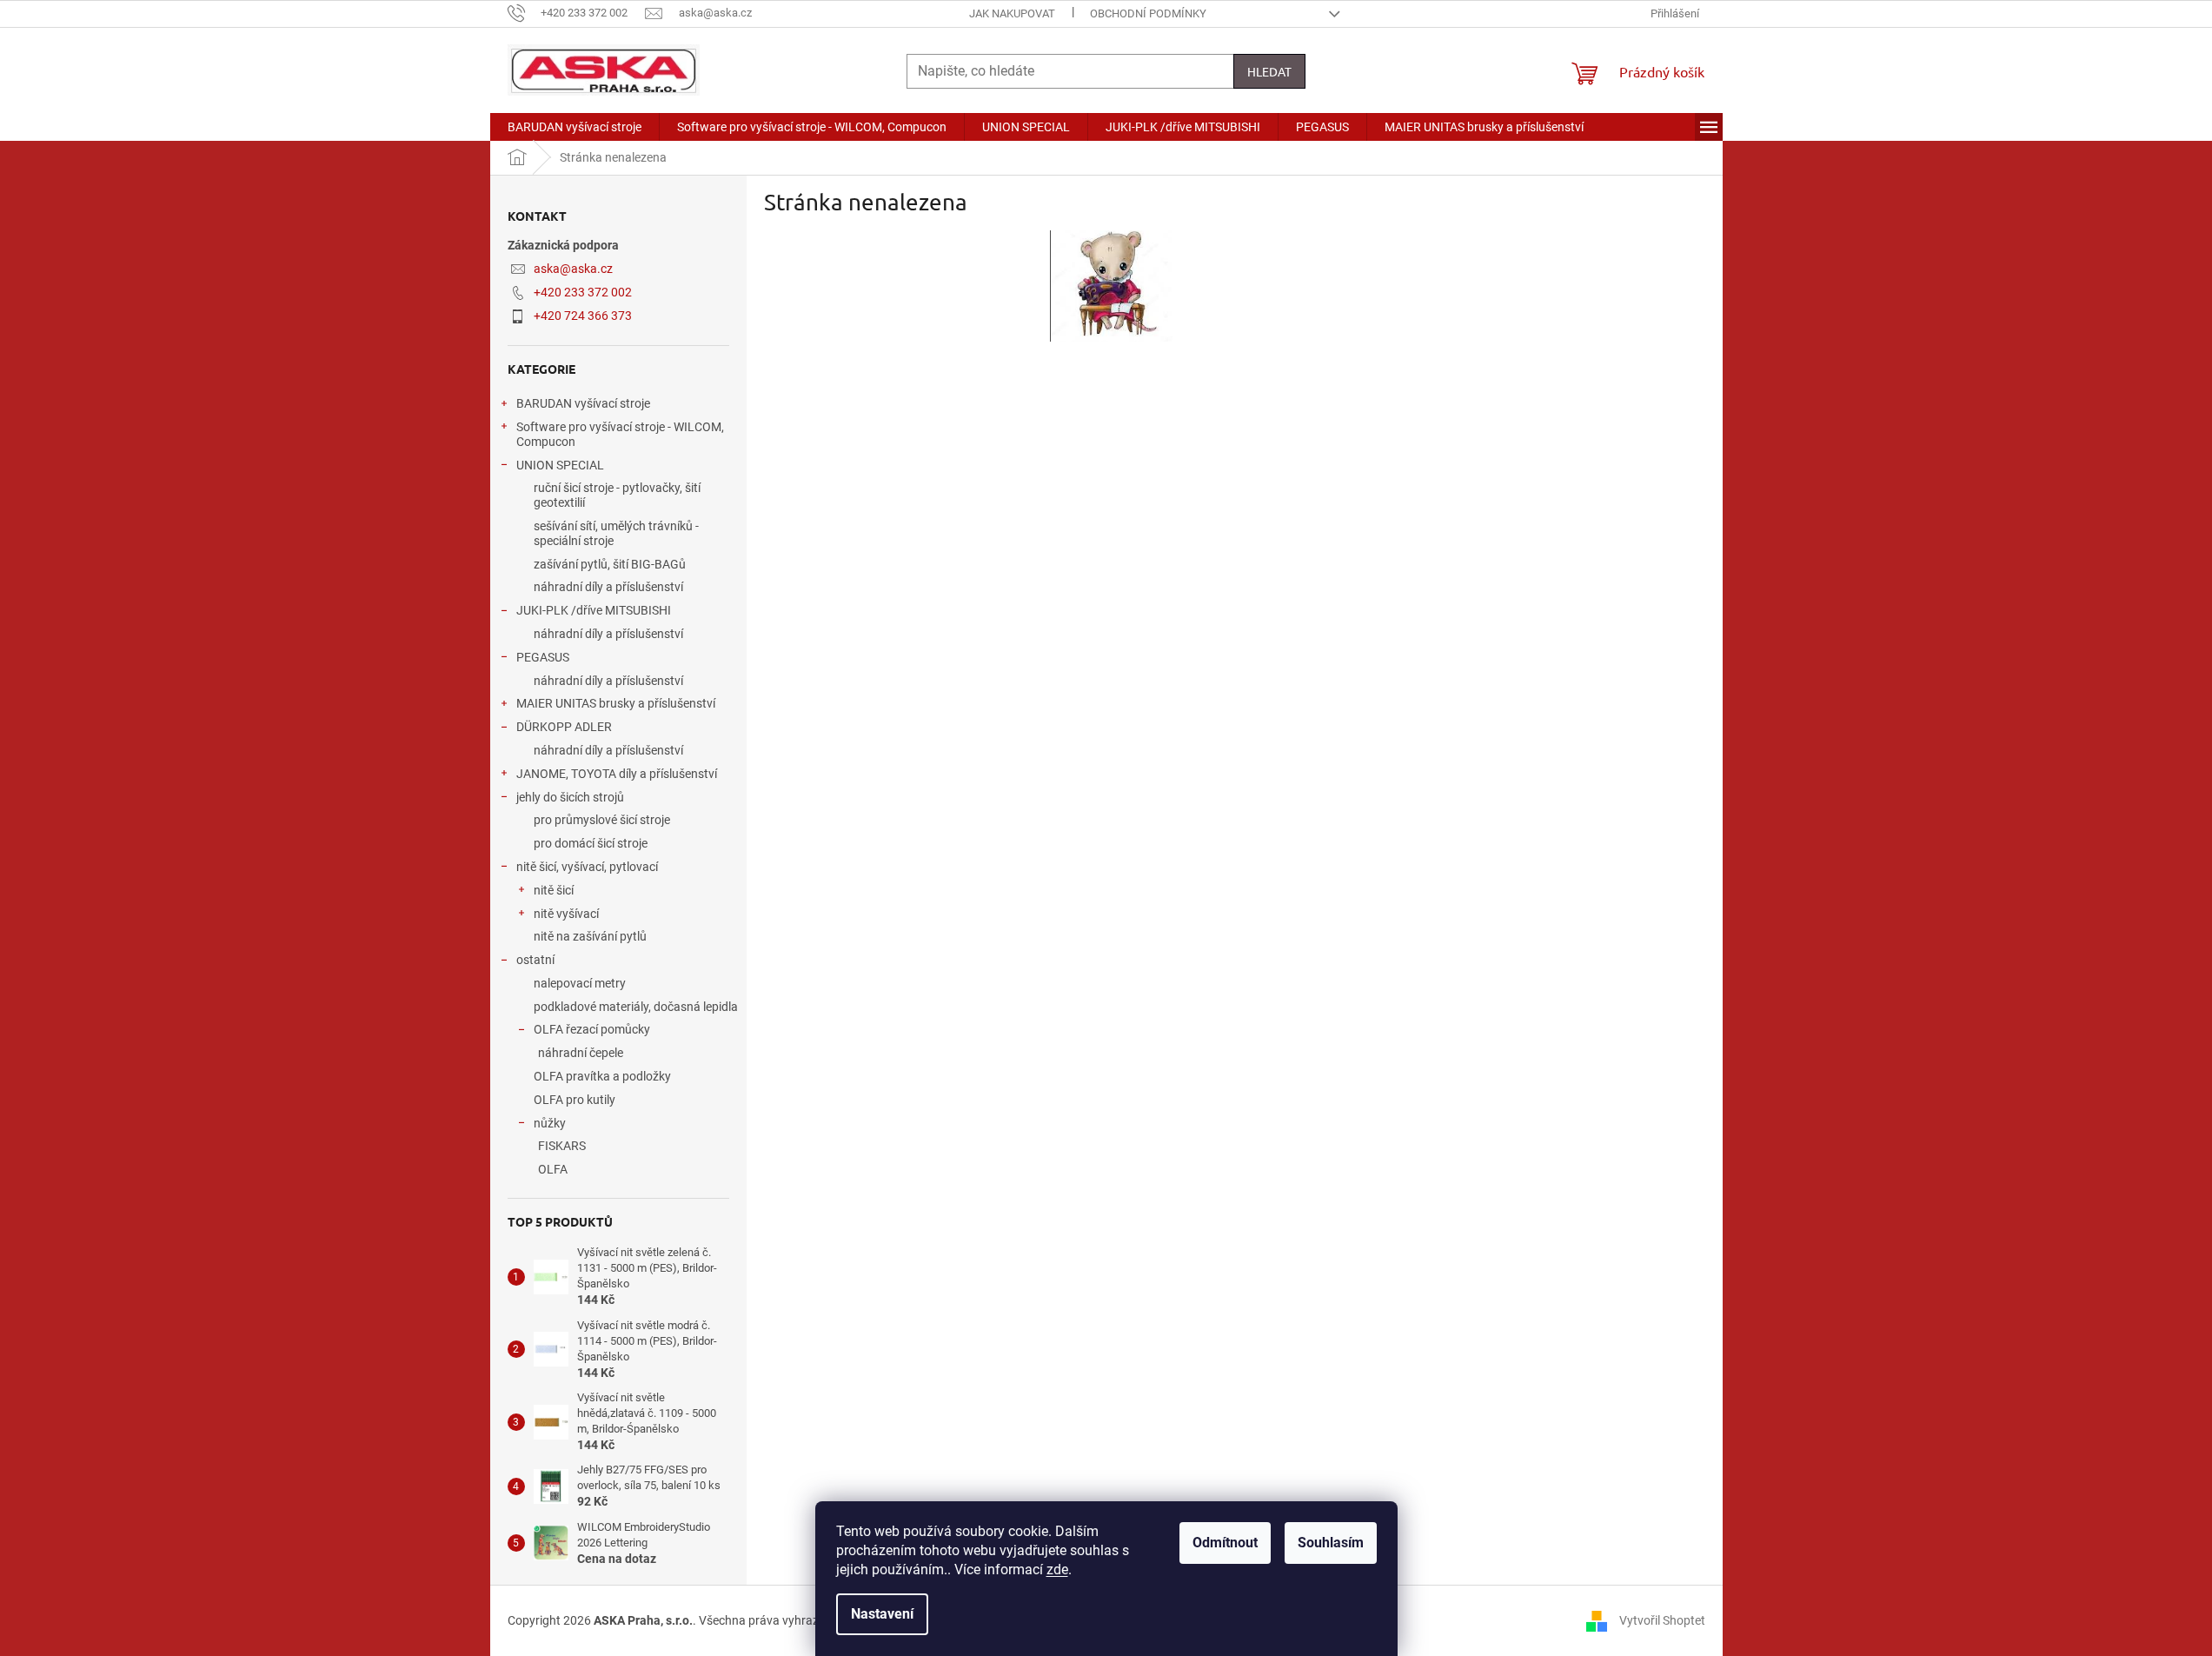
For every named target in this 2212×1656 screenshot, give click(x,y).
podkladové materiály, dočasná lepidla (636, 1007)
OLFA (553, 1169)
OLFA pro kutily (575, 1100)
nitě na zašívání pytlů (590, 936)
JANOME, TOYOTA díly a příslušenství (617, 774)
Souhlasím (1331, 1543)
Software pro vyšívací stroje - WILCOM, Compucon (620, 434)
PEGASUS (543, 657)
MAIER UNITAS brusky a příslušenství (616, 703)
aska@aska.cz (573, 269)
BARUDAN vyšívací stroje (583, 403)
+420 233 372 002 (583, 292)
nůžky (550, 1123)
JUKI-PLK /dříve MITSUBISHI (594, 610)
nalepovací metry (580, 983)
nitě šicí (554, 890)
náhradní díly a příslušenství (608, 587)
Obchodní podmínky (1148, 13)
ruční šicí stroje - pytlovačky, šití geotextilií (617, 495)
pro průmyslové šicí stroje (602, 820)
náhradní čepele (581, 1053)
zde (1057, 1570)
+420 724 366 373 (583, 316)
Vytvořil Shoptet (1662, 1619)
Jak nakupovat (1012, 13)
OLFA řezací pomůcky (592, 1029)
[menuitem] (575, 127)
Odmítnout (1225, 1543)
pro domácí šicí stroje (591, 843)
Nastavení (882, 1614)
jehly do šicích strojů (570, 797)
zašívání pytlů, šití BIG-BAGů (610, 564)
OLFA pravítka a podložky (602, 1076)
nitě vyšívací (566, 914)
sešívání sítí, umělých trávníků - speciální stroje (616, 533)
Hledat (1269, 71)
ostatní (535, 960)
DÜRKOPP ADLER (564, 727)
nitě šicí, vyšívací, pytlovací (587, 867)
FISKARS (562, 1146)
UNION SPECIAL (560, 465)
